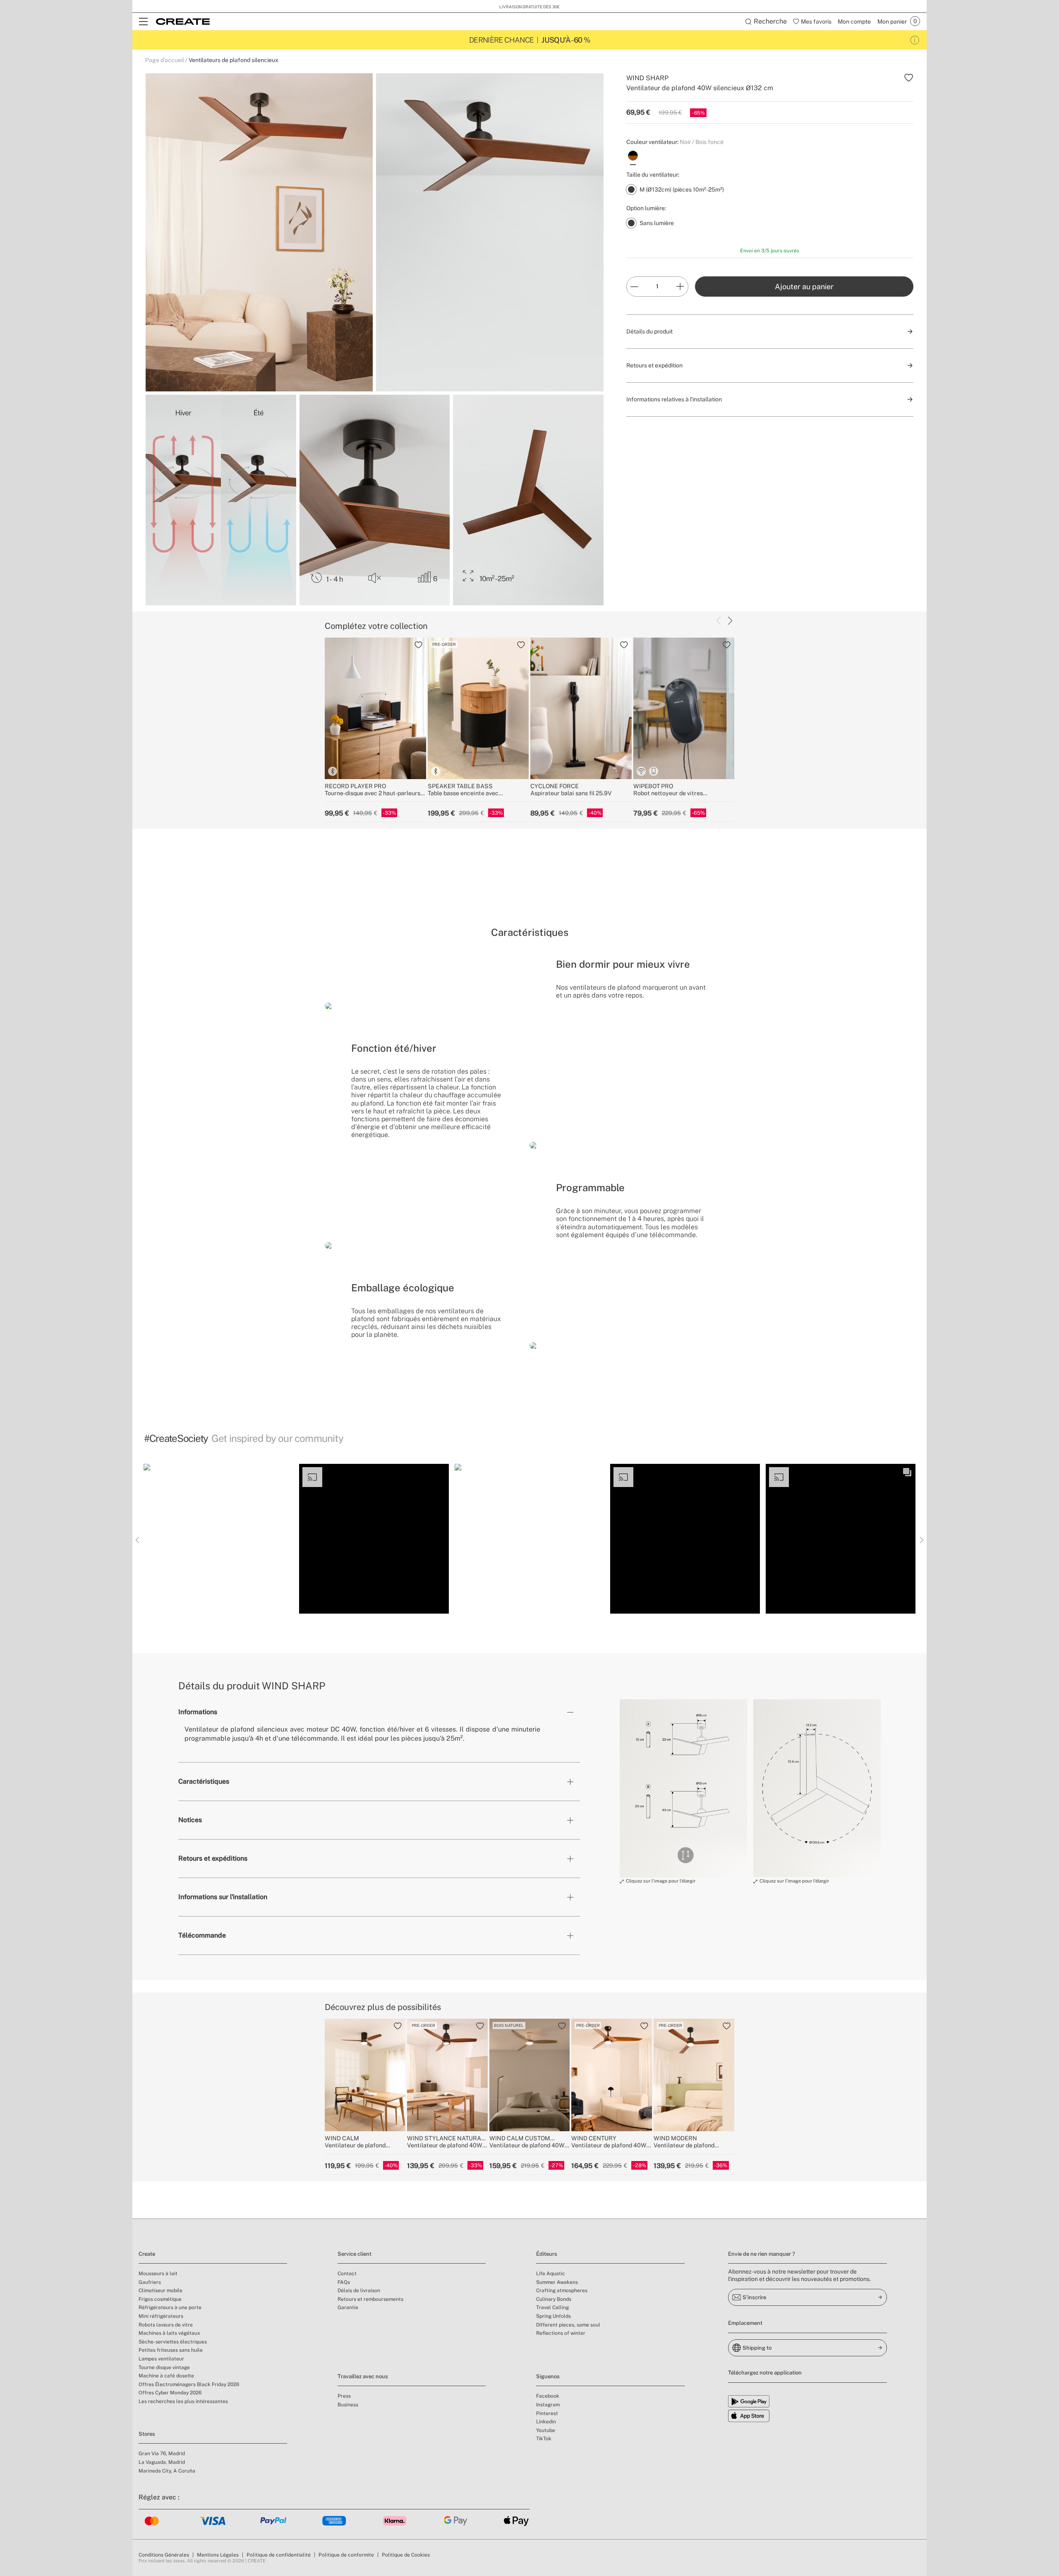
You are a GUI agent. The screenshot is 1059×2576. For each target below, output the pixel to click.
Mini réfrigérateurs (161, 2316)
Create (147, 2254)
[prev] (719, 621)
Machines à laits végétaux (169, 2333)
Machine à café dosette (166, 2376)
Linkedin (546, 2422)
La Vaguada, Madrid (162, 2462)
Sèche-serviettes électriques (173, 2342)
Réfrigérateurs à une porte (170, 2307)
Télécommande (202, 1935)
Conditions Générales (164, 2555)
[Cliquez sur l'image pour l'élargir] (683, 1788)
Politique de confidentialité (279, 2555)
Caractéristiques (204, 1781)
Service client (355, 2254)
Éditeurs (547, 2254)
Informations (198, 1712)
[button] (218, 1539)
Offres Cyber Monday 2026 (170, 2393)
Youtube (546, 2430)
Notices (190, 1820)
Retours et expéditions (213, 1858)
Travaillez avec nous (363, 2376)
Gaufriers (150, 2282)
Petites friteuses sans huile (171, 2350)
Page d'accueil (165, 60)
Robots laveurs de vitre (166, 2325)
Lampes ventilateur (161, 2359)
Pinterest (547, 2413)
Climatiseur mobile (161, 2291)
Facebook (548, 2396)
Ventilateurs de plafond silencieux (234, 60)
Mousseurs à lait (158, 2274)
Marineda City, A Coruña (167, 2471)
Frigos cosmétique (160, 2299)
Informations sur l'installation (223, 1897)
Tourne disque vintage (164, 2367)
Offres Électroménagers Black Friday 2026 (189, 2384)
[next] (730, 621)
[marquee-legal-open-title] (915, 40)
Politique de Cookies (406, 2555)
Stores (147, 2434)
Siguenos (548, 2376)
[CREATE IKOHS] (183, 22)
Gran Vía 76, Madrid (162, 2454)
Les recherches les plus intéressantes (183, 2401)
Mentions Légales (218, 2555)
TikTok (544, 2439)
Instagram (548, 2405)
